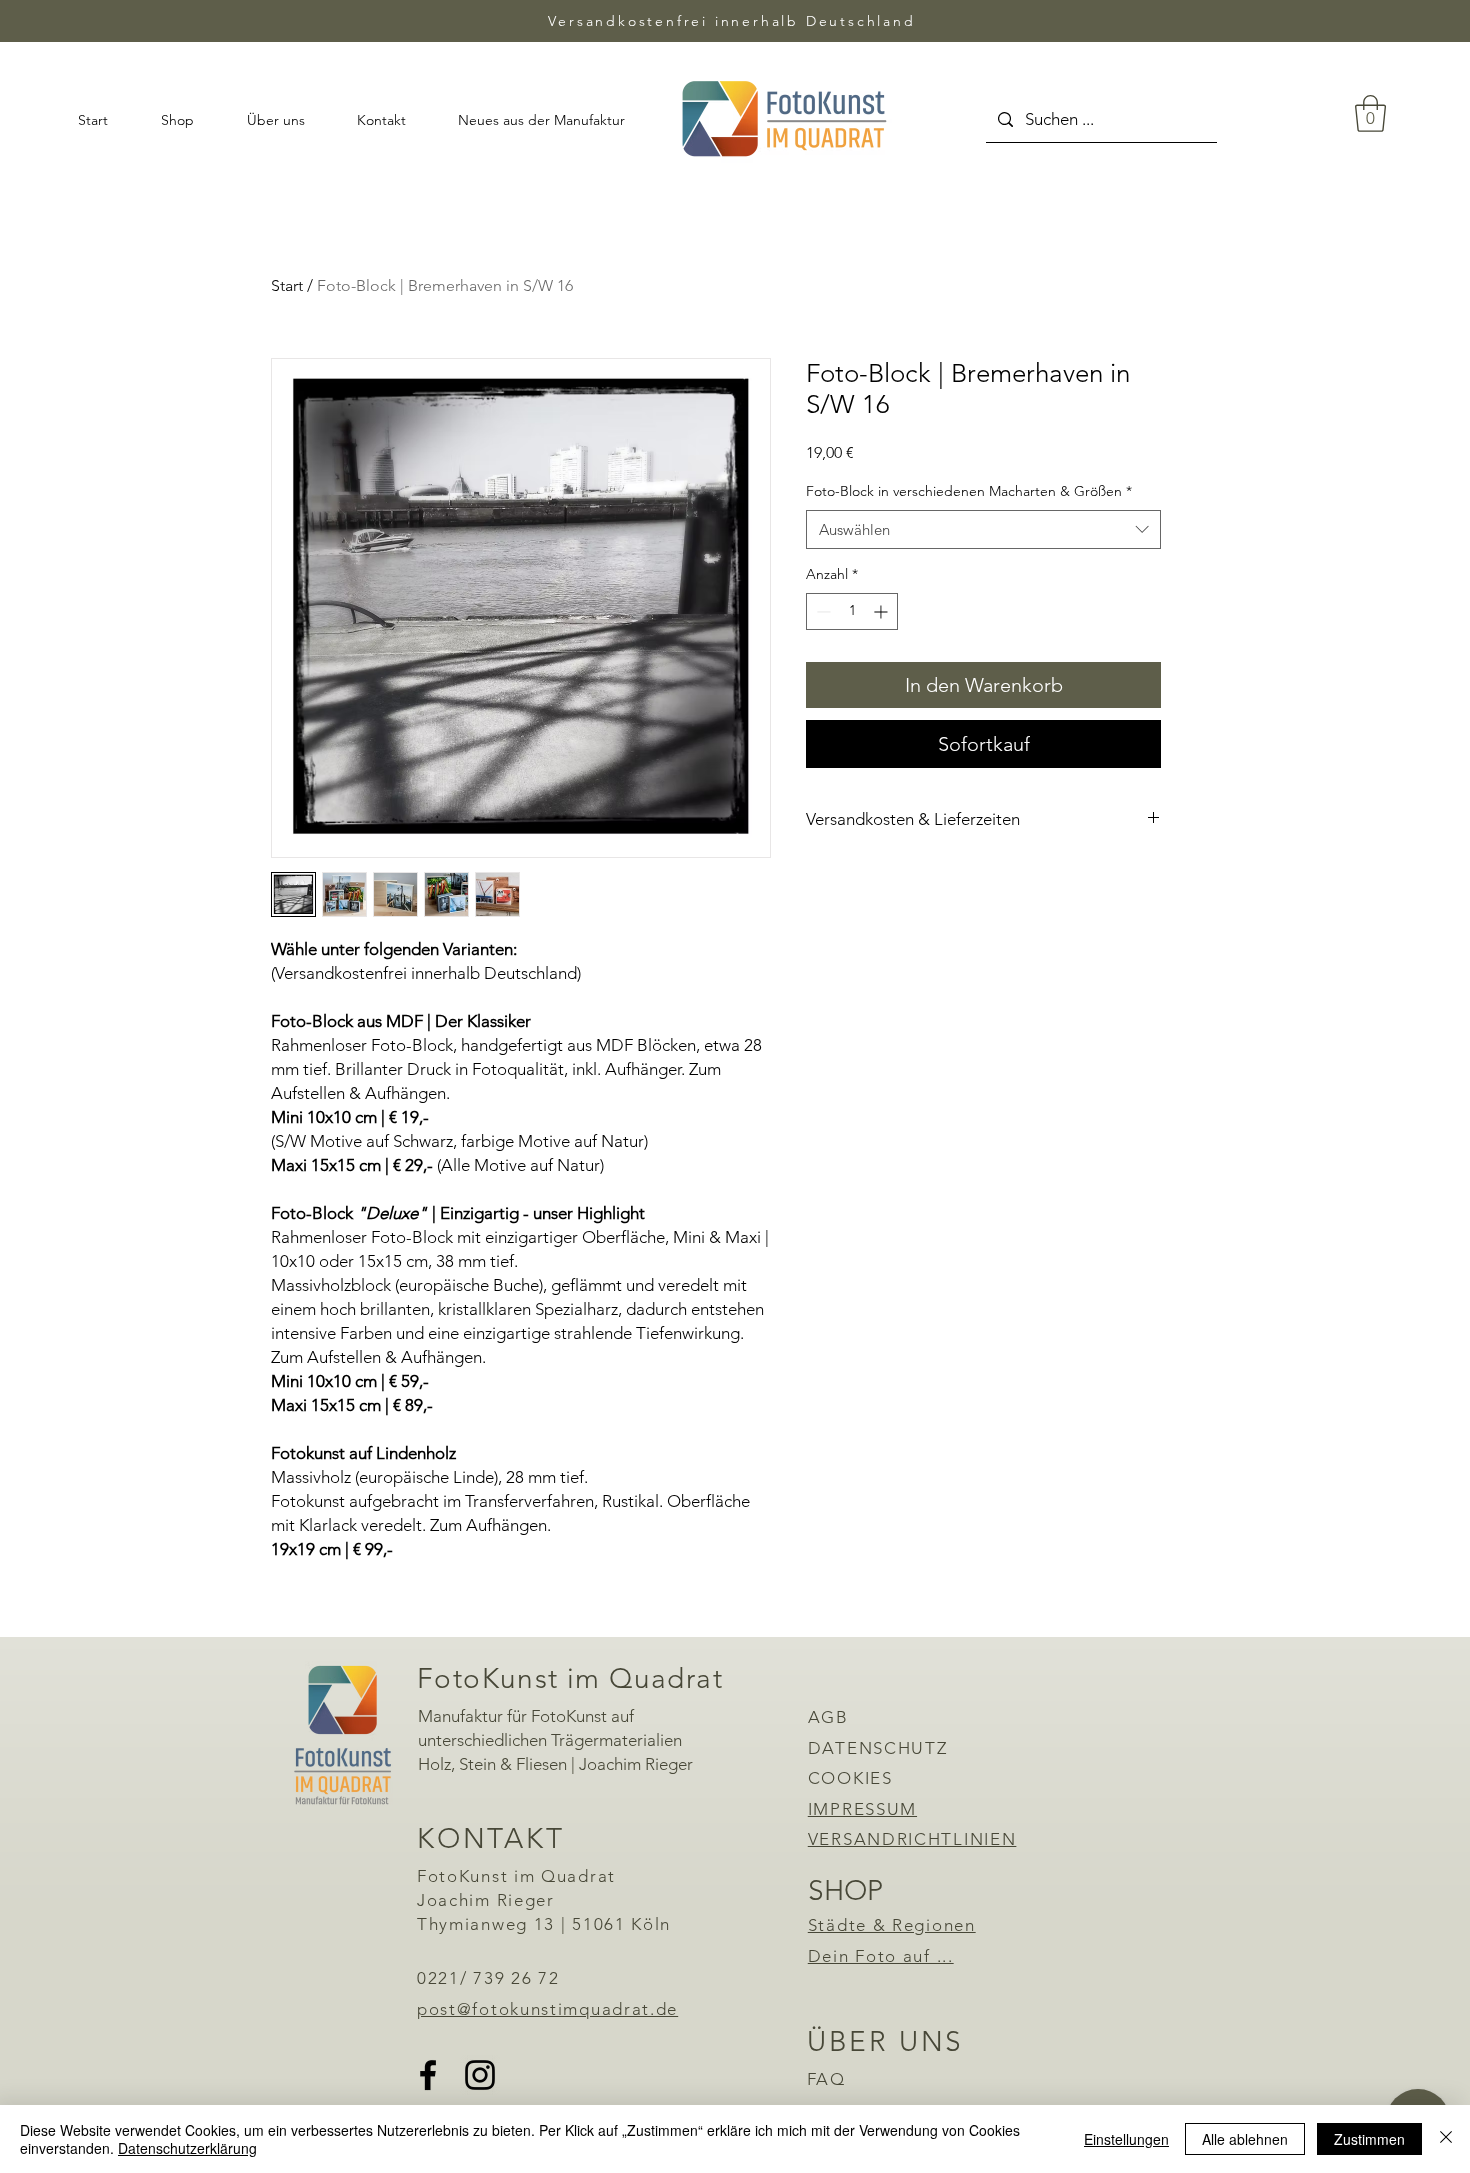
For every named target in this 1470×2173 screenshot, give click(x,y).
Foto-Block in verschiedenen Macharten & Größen (969, 491)
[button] (1370, 113)
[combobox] (983, 529)
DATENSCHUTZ (878, 1748)
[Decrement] (821, 611)
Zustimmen (1369, 2139)
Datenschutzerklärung (187, 2148)
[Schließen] (1446, 2139)
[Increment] (882, 611)
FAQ (826, 2079)
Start (287, 285)
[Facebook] (428, 2075)
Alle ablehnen (1245, 2139)
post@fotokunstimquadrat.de (547, 2009)
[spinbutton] (852, 611)
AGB (828, 1717)
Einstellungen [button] (1126, 2139)
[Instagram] (480, 2075)
